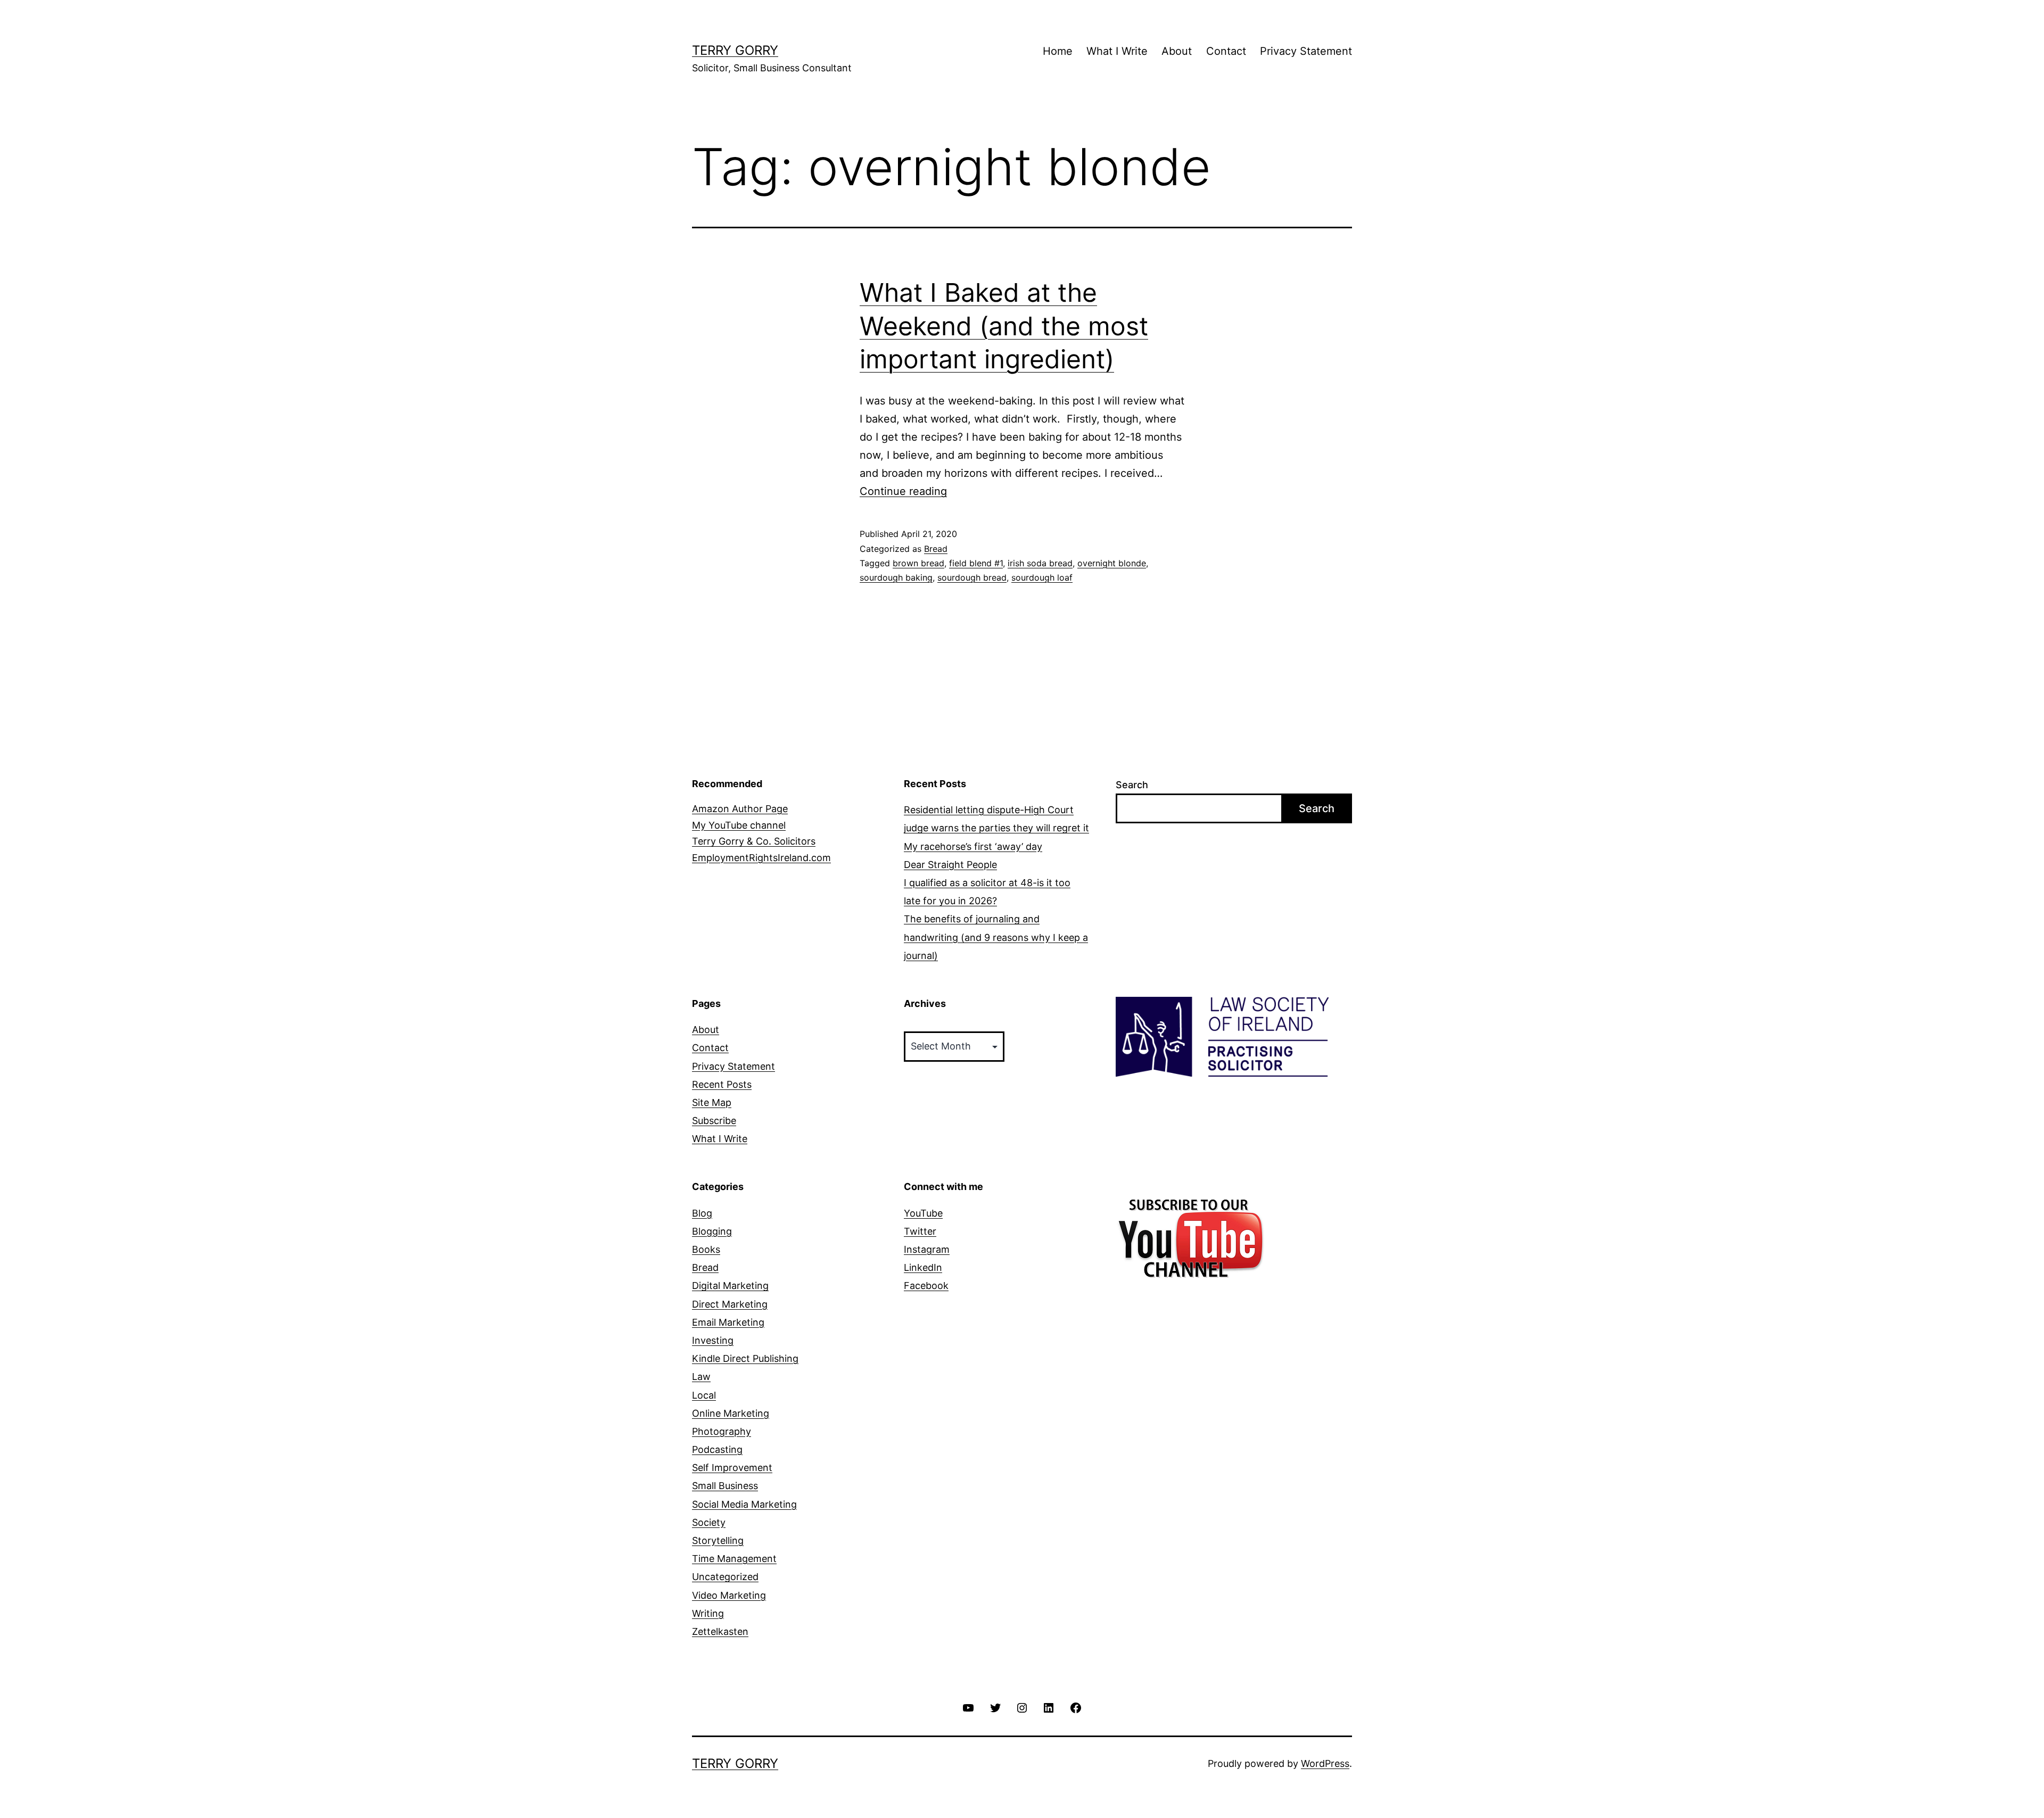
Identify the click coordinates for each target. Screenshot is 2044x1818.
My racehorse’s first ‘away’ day (973, 846)
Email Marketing (728, 1322)
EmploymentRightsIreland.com (761, 858)
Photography (722, 1431)
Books (706, 1249)
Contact (1226, 51)
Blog (702, 1213)
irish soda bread (1040, 563)
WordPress (1325, 1763)
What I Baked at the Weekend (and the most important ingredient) (1004, 326)
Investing (713, 1340)
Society (709, 1522)
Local (704, 1395)
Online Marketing (731, 1413)
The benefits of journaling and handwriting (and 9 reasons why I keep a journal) (996, 937)
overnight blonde (1112, 563)
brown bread (918, 563)
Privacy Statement (1306, 51)
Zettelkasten (720, 1631)
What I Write (1117, 51)
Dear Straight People (950, 865)
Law (701, 1377)
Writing (708, 1613)
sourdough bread (972, 577)
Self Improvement (732, 1468)
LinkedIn (923, 1267)
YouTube (923, 1213)
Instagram (927, 1249)
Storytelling (718, 1540)
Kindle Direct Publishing (745, 1358)
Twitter (920, 1231)
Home (1058, 51)
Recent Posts (722, 1084)
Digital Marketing (730, 1286)
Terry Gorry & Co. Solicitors (754, 841)
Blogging (712, 1231)
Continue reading (903, 491)
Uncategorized (725, 1577)
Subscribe (714, 1121)
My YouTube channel (739, 825)
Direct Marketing (730, 1304)
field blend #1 (976, 563)
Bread (936, 549)
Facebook (926, 1286)
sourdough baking (896, 577)
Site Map (712, 1102)
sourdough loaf (1042, 577)
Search (1132, 785)
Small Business (725, 1486)
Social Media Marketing (744, 1504)
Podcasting (717, 1449)
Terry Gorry (735, 50)
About (1177, 51)
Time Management (734, 1559)
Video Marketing (729, 1595)
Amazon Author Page (740, 809)
